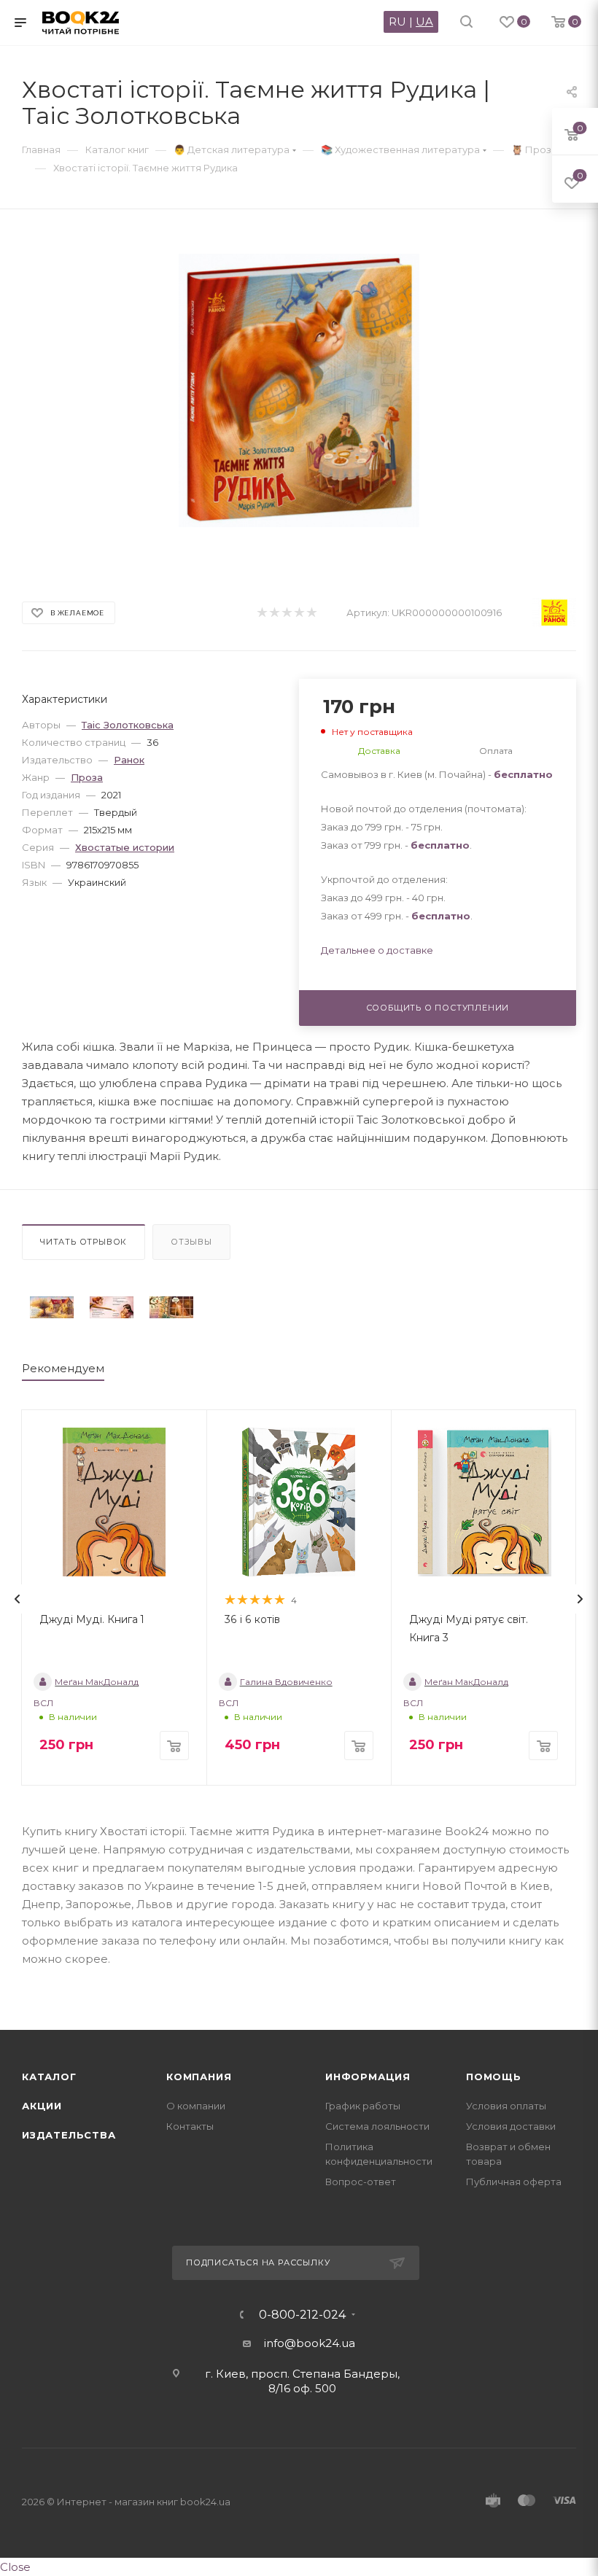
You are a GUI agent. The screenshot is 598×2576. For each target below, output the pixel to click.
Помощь (494, 2077)
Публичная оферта (514, 2182)
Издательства (69, 2135)
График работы (363, 2106)
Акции (42, 2106)
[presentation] (18, 1599)
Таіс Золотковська (128, 725)
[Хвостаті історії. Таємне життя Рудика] (52, 1307)
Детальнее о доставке (377, 950)
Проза (87, 777)
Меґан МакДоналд (97, 1682)
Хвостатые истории (125, 847)
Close (15, 2567)
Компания (199, 2077)
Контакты (190, 2126)
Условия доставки (511, 2126)
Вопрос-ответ (361, 2182)
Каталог (49, 2077)
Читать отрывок (84, 1242)
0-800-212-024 (302, 2315)
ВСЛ (43, 1703)
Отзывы (191, 1242)
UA (424, 22)
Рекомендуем (63, 1368)
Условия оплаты (506, 2106)
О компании (196, 2106)
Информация (368, 2077)
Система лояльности (377, 2126)
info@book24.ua (310, 2343)
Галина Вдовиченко (286, 1682)
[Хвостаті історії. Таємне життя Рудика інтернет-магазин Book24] (299, 390)
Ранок (129, 760)
